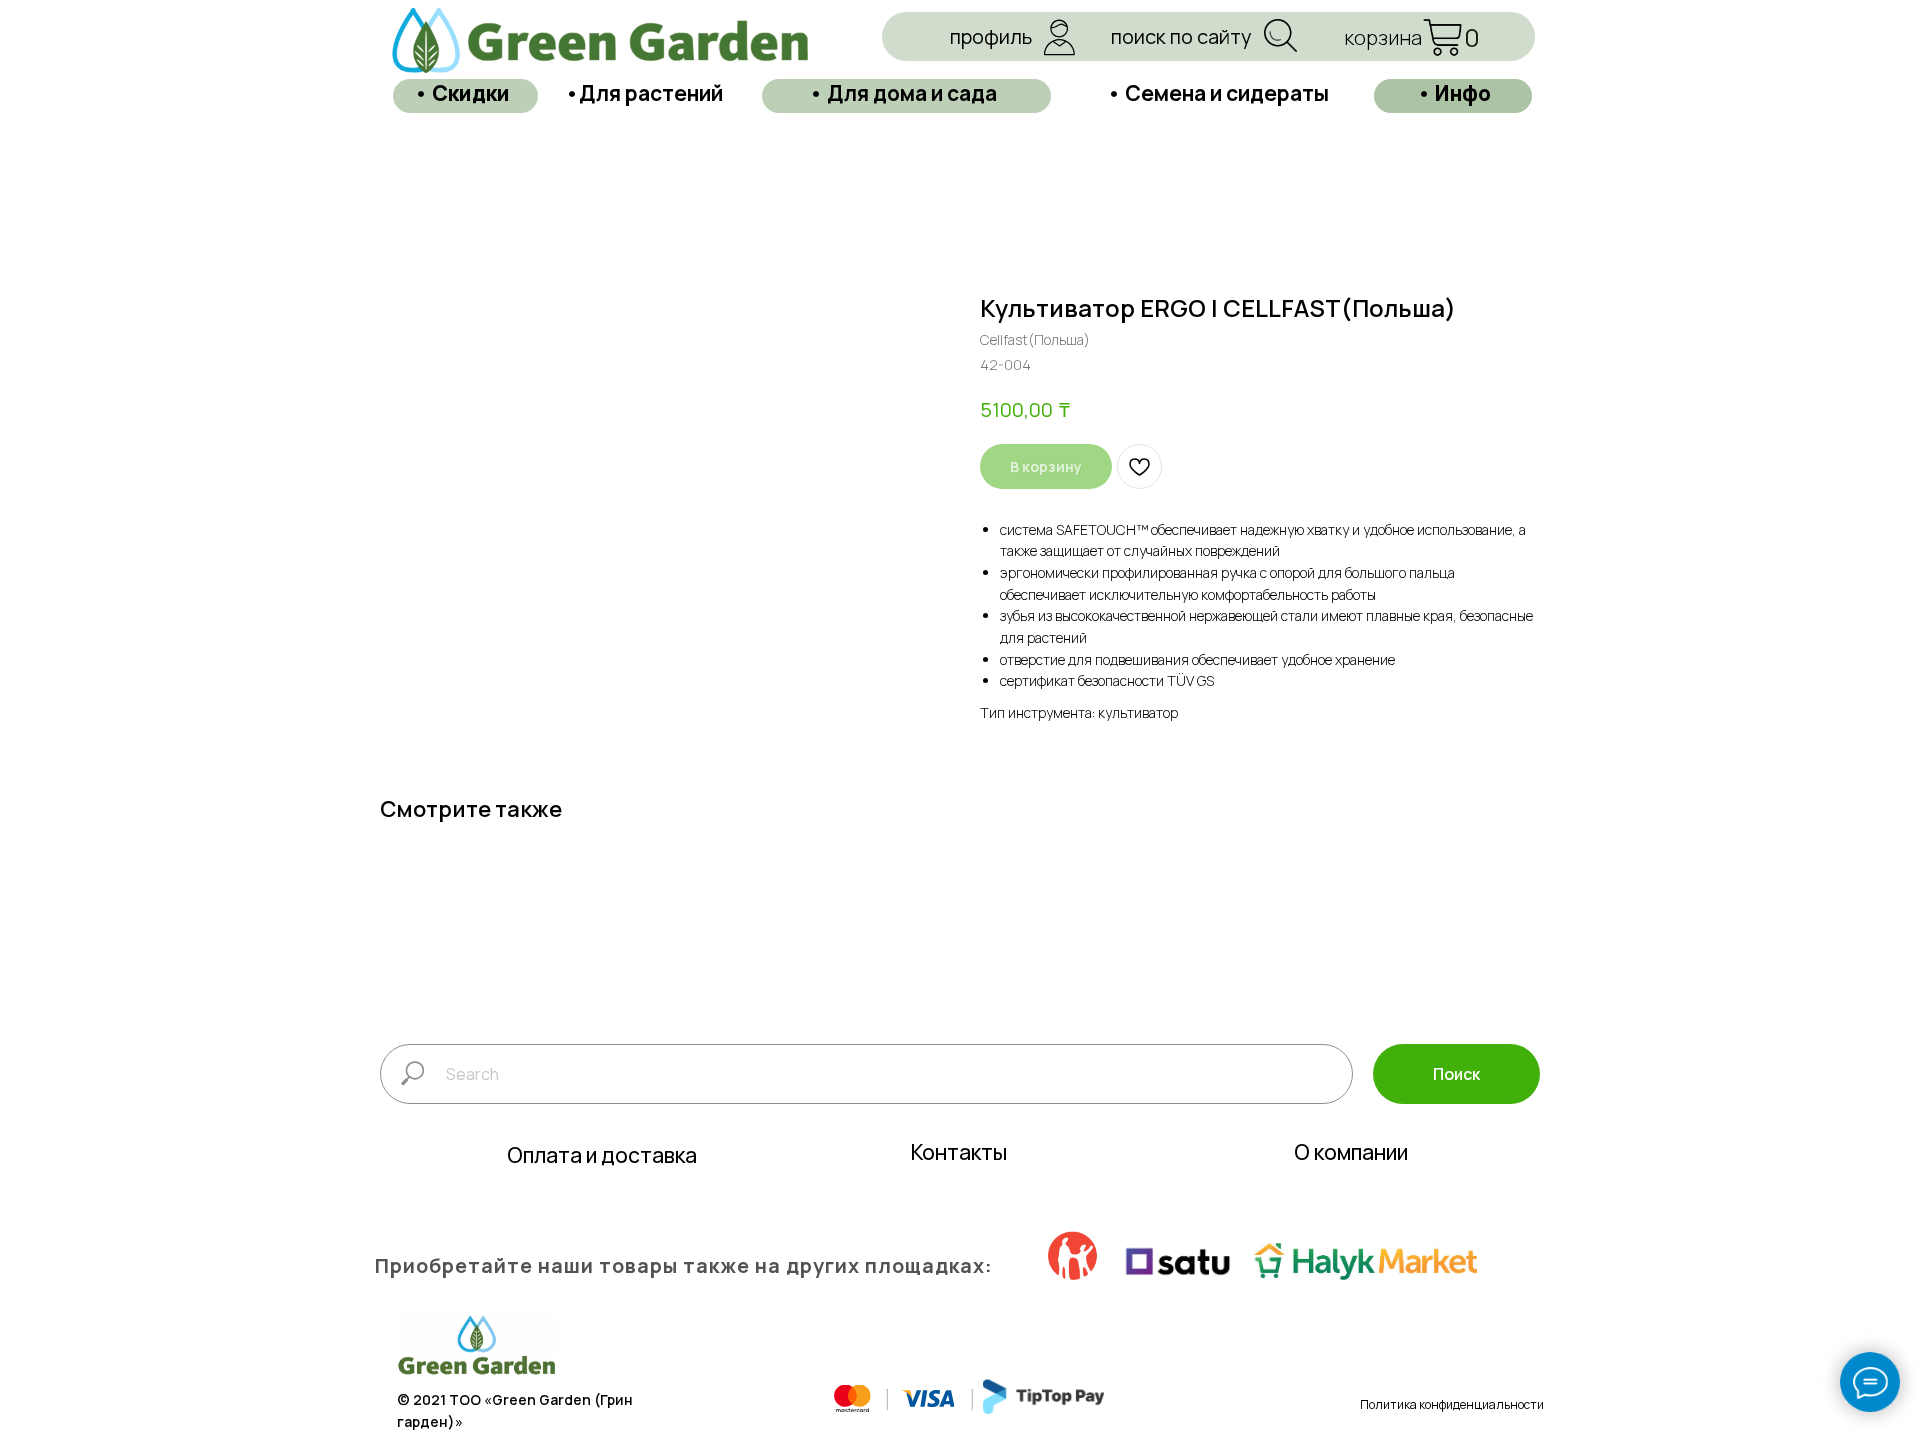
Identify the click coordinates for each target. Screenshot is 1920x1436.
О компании (1351, 1152)
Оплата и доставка (602, 1155)
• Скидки (462, 93)
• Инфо (1454, 93)
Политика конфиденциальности (1452, 1404)
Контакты (959, 1152)
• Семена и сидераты (1218, 93)
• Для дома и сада (903, 93)
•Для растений (644, 93)
